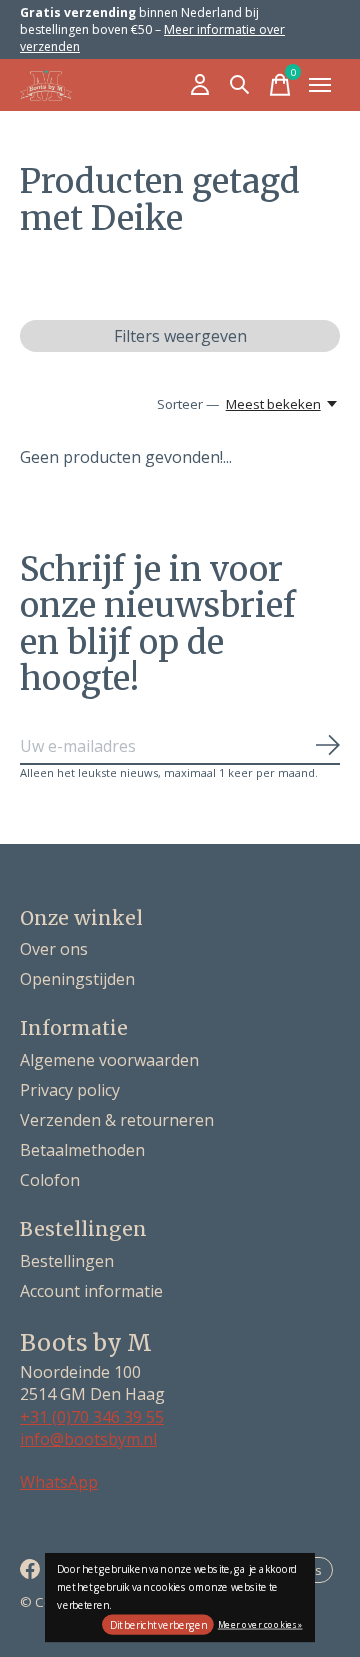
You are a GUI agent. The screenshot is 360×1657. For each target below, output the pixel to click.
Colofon (50, 1180)
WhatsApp (59, 1482)
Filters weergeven (180, 336)
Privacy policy (70, 1090)
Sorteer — (188, 404)
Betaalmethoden (82, 1150)
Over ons (54, 949)
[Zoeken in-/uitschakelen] (240, 85)
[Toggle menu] (320, 85)
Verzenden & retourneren (117, 1120)
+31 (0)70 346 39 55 (92, 1417)
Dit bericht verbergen (158, 1625)
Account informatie (91, 1291)
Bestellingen (67, 1261)
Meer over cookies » (260, 1623)
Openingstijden (77, 979)
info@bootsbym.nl (88, 1439)
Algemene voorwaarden (109, 1060)
